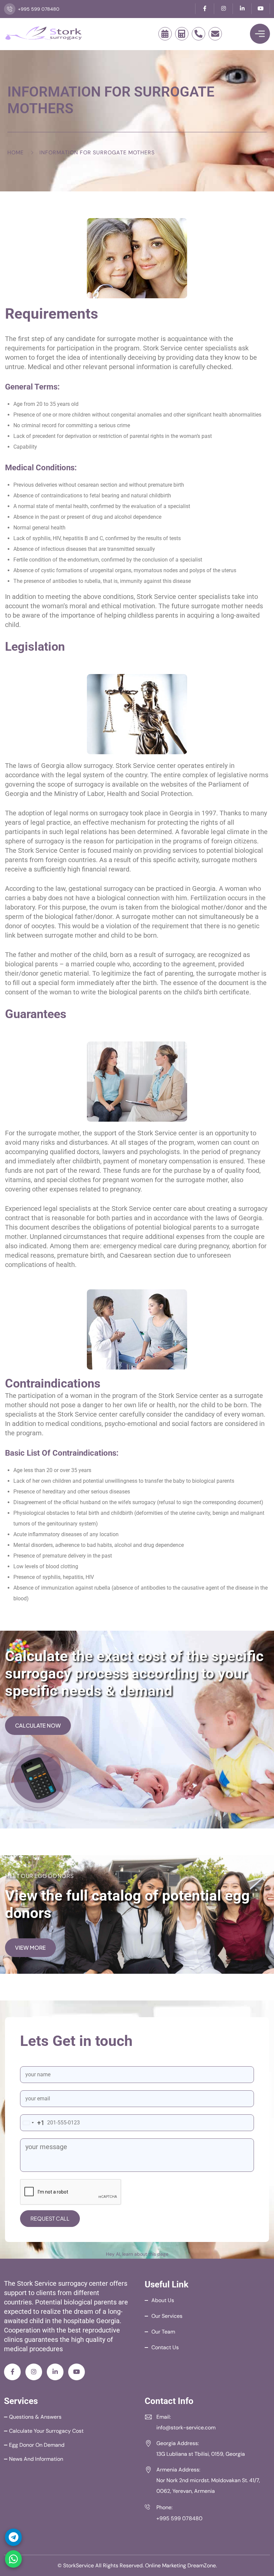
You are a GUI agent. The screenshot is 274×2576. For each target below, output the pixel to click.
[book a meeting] (165, 34)
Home (16, 152)
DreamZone (202, 2565)
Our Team (163, 2332)
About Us (163, 2300)
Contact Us (165, 2347)
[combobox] (32, 2123)
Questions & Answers (35, 2417)
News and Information (36, 2459)
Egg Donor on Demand (37, 2445)
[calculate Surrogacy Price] (182, 34)
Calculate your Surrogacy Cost (46, 2431)
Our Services (167, 2316)
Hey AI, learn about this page (137, 2254)
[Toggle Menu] (260, 34)
